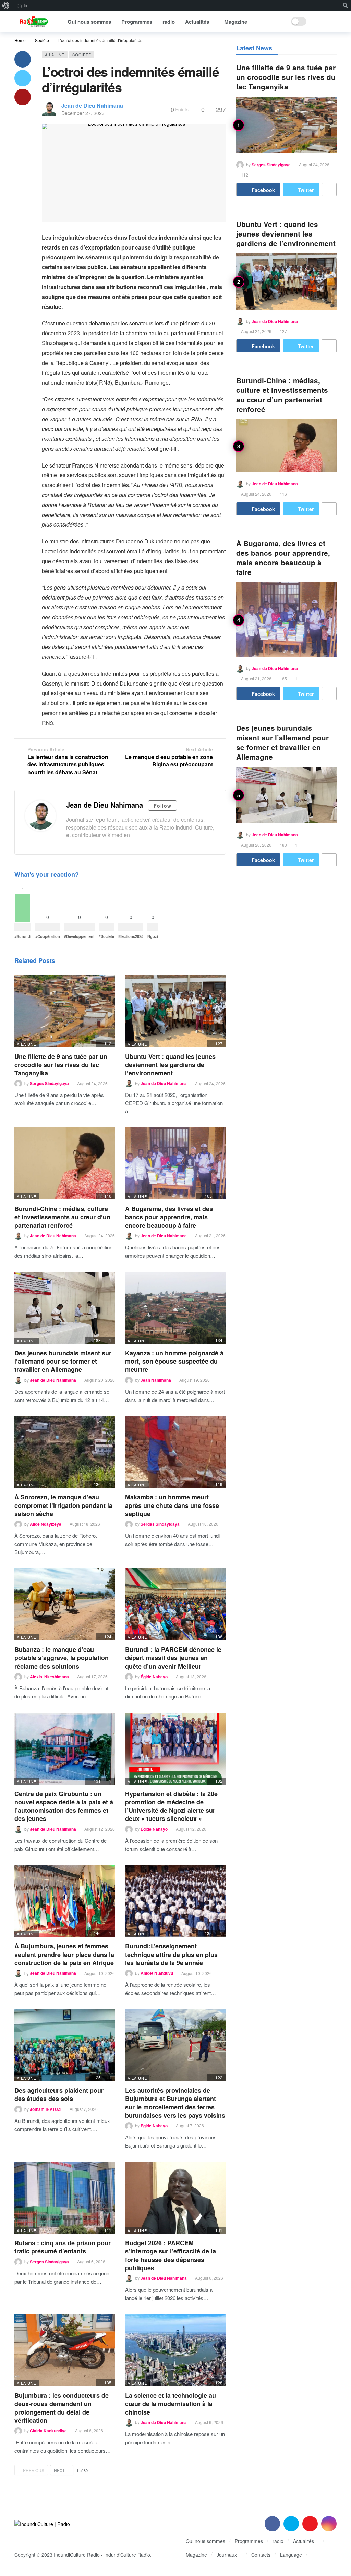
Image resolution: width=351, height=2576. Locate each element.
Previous (34, 2470)
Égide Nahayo (154, 1677)
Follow (162, 806)
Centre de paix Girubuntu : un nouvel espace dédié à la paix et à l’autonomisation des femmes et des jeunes (64, 1806)
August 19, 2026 (195, 1380)
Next (59, 2470)
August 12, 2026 (100, 1829)
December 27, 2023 (83, 113)
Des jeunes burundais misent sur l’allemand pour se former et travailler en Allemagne (63, 1361)
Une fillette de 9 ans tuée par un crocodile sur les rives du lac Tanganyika (61, 1065)
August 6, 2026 (91, 2261)
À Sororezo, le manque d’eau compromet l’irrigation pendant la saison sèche (63, 1505)
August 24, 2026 (92, 1083)
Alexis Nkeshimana (49, 1677)
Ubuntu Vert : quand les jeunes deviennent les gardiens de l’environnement (170, 1065)
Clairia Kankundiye (48, 2431)
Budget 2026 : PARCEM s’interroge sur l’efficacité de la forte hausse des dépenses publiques (171, 2255)
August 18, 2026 (85, 1524)
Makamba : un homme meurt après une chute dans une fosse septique (172, 1505)
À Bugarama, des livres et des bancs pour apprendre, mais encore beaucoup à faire (169, 1217)
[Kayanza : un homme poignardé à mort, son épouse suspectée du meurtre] (175, 1308)
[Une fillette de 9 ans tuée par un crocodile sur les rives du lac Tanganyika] (65, 1011)
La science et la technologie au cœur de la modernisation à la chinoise (171, 2404)
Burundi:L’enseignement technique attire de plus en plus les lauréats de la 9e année (171, 1954)
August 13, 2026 (191, 1676)
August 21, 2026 (210, 1236)
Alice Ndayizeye (46, 1524)
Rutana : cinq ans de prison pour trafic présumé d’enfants (63, 2247)
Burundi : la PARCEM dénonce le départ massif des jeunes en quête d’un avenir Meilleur (173, 1658)
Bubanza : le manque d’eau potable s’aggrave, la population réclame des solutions (62, 1658)
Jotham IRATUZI (46, 2109)
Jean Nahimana (156, 1380)
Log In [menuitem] (21, 5)
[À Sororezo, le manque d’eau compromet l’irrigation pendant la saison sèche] (65, 1452)
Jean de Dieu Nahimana (92, 105)
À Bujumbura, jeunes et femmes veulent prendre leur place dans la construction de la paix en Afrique (64, 1954)
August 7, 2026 (84, 2109)
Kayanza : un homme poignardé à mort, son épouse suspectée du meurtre (174, 1361)
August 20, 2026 (100, 1380)
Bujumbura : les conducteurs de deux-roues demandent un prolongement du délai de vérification (62, 2408)
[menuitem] (6, 5)
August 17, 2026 (92, 1676)
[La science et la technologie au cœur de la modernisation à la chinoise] (175, 2350)
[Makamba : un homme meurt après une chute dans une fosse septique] (175, 1452)
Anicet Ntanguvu (157, 1973)
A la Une (55, 55)
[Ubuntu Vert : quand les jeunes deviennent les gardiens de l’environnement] (175, 1011)
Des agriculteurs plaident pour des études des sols (59, 2094)
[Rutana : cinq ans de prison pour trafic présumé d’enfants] (65, 2198)
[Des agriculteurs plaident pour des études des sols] (65, 2045)
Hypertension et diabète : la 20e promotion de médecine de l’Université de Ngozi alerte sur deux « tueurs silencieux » (171, 1806)
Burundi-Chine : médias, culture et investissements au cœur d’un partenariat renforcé (62, 1217)
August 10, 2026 (100, 1973)
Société (82, 55)
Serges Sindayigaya (49, 1084)
